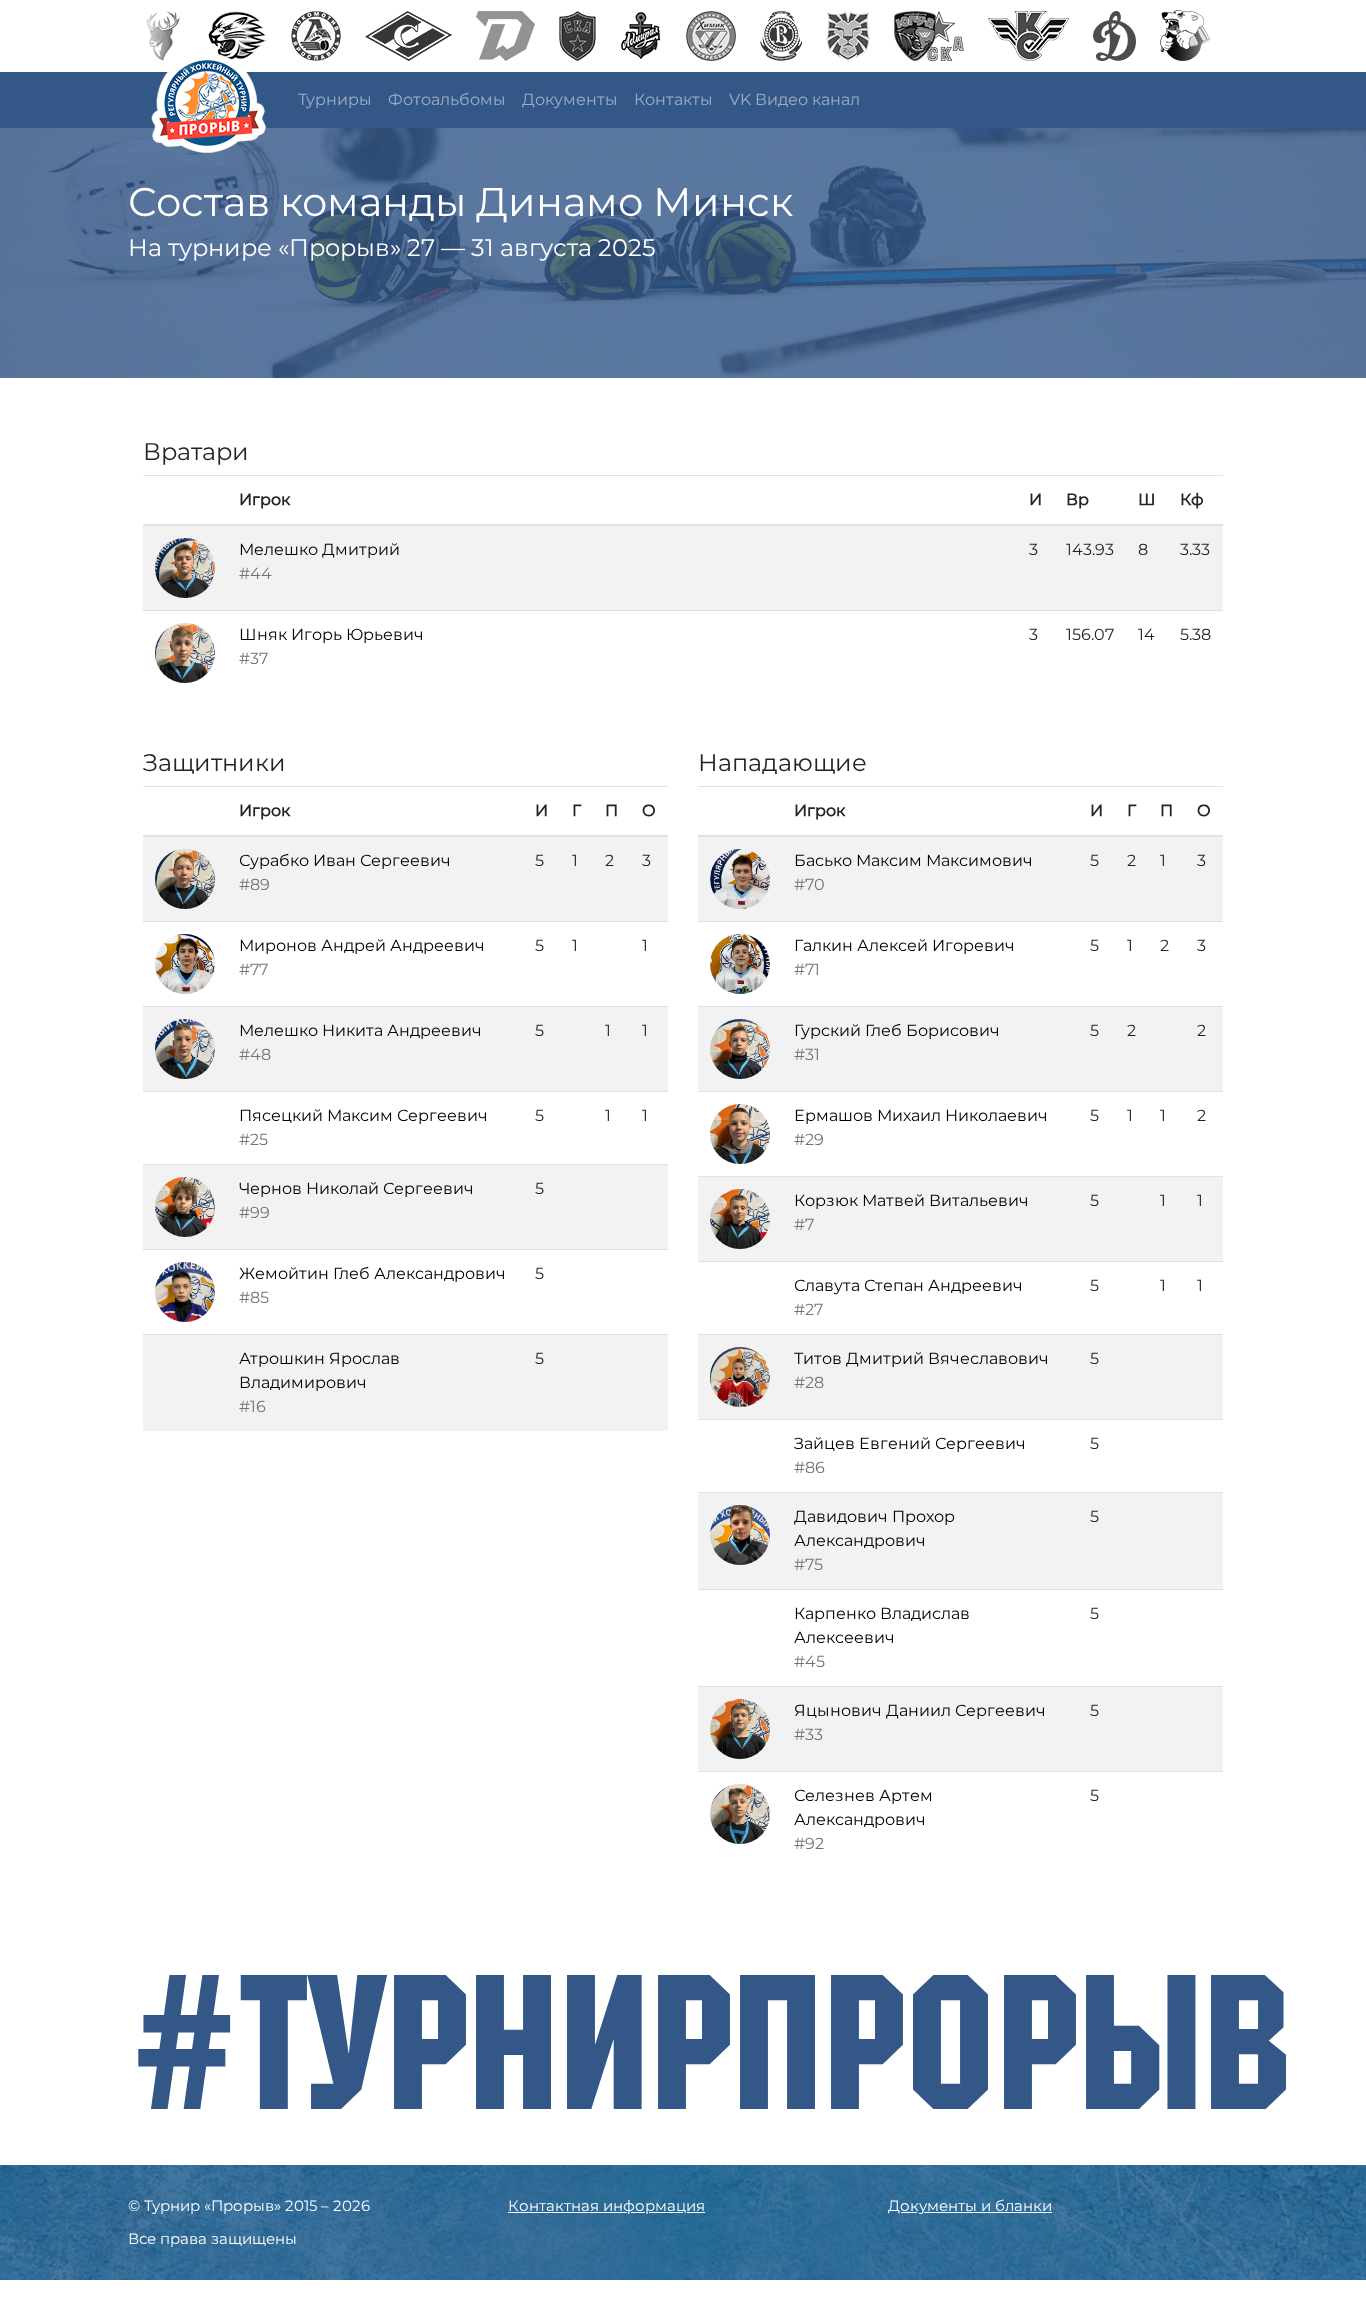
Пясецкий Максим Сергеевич (363, 1115)
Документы (570, 99)
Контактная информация (606, 2205)
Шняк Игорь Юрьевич (331, 634)
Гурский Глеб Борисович (897, 1030)
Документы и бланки (970, 2205)
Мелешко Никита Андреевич (360, 1030)
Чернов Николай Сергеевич (356, 1188)
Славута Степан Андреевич (908, 1285)
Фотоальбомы (447, 99)
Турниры (335, 99)
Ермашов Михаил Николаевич (921, 1115)
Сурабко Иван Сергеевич (345, 860)
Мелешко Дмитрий (319, 549)
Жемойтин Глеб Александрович (372, 1273)
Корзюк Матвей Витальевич (911, 1200)
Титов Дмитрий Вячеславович (921, 1358)
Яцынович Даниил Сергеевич (920, 1710)
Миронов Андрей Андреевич (362, 945)
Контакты (673, 99)
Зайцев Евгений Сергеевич (910, 1443)
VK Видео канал (794, 99)
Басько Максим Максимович (913, 860)
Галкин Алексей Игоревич (904, 945)
